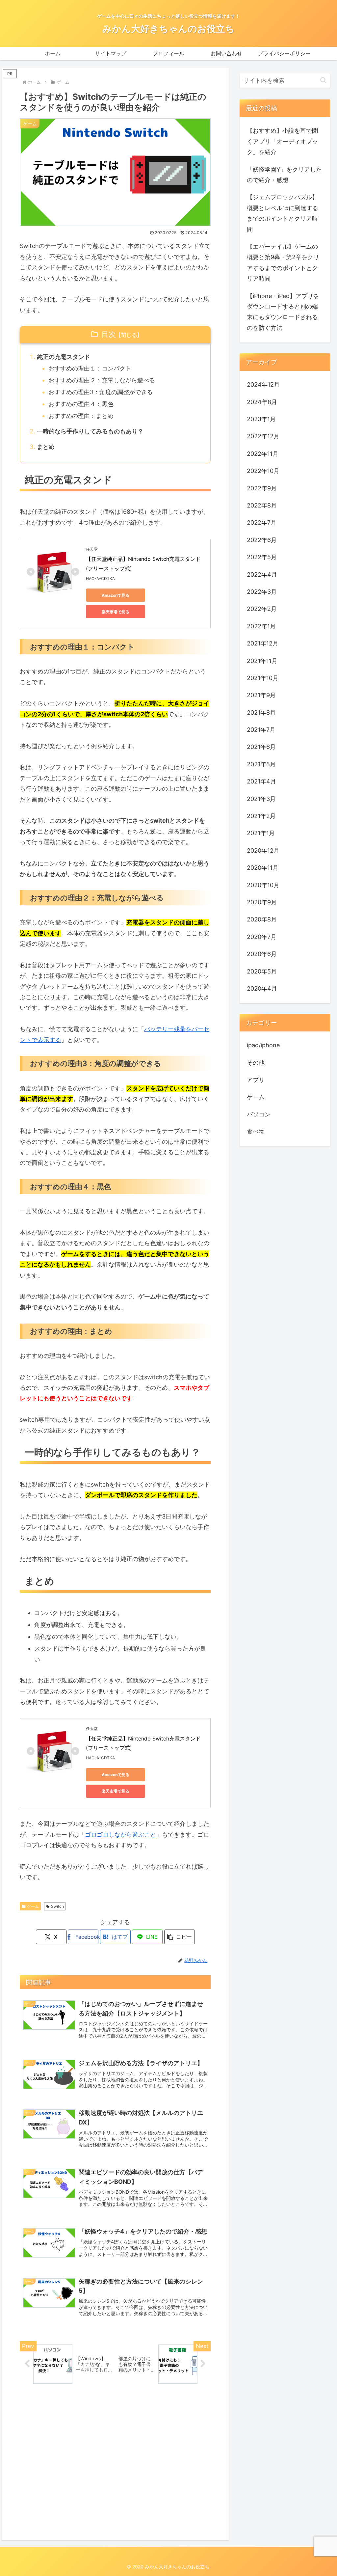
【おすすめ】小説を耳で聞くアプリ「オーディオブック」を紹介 (282, 141)
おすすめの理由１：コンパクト (90, 368)
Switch (57, 1906)
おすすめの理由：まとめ (81, 416)
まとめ (46, 447)
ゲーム (33, 1906)
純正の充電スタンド (64, 357)
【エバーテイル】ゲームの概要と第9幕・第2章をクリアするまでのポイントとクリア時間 (283, 262)
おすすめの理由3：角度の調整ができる (101, 392)
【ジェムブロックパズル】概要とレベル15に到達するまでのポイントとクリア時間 (283, 213)
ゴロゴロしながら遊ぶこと (120, 1835)
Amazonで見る (116, 595)
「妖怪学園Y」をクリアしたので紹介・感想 (284, 175)
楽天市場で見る (116, 612)
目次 (109, 334)
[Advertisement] (115, 2466)
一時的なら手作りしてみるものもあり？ (90, 431)
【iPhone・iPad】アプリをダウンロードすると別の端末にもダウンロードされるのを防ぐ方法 (283, 312)
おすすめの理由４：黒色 (81, 404)
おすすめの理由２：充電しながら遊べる (102, 380)
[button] (180, 1937)
